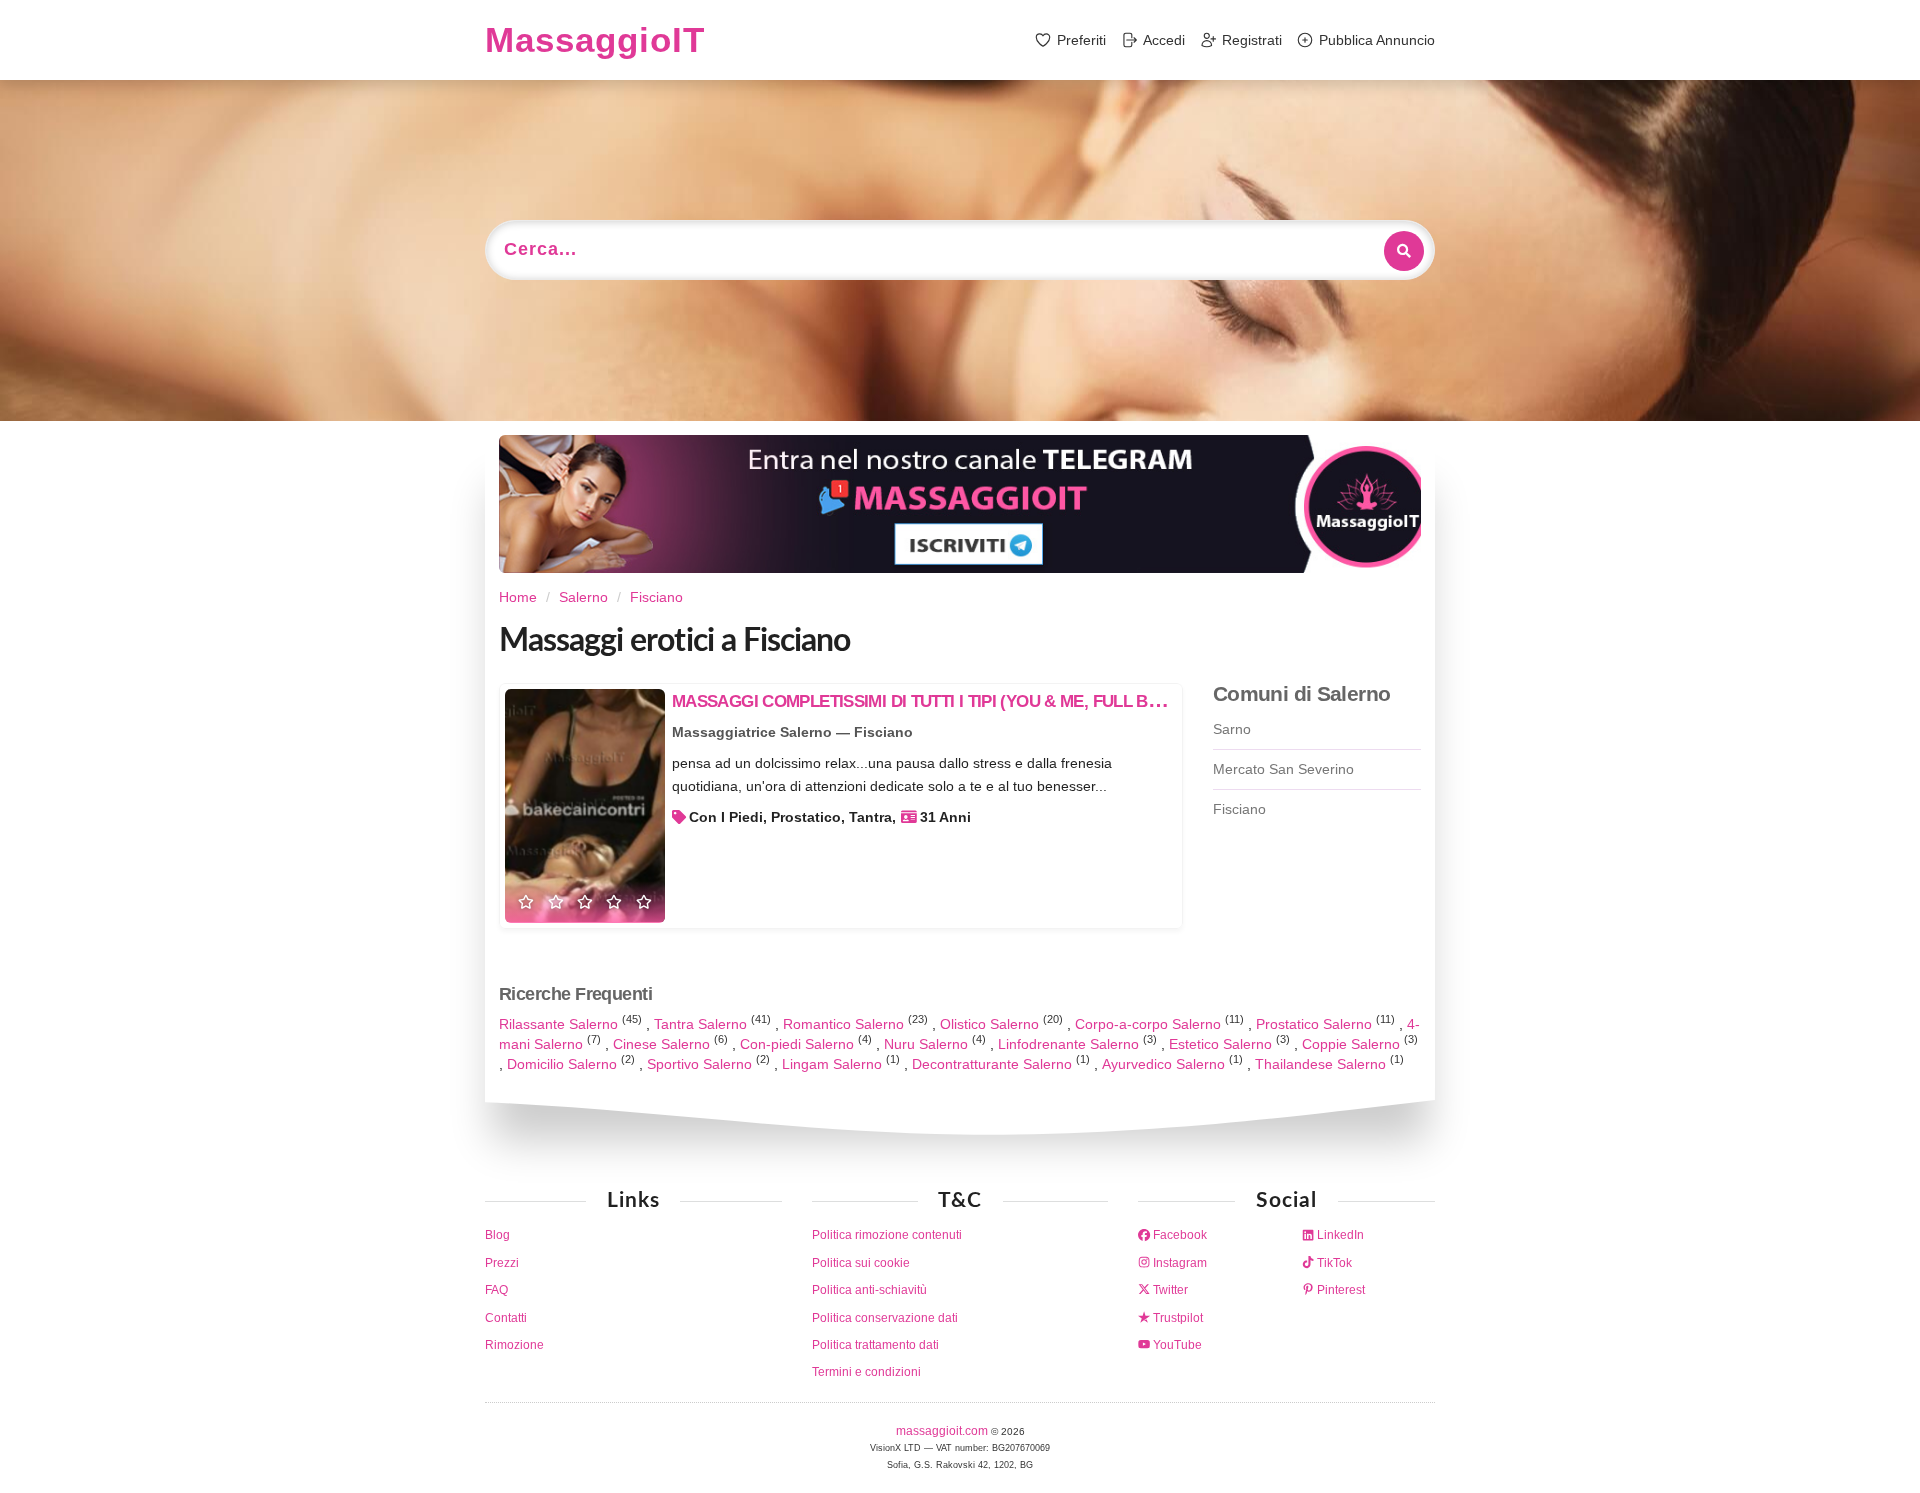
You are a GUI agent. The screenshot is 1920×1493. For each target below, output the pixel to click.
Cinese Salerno (663, 1044)
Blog (497, 1235)
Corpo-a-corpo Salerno (1150, 1024)
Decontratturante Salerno (994, 1064)
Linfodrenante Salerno (1070, 1044)
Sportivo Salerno (701, 1064)
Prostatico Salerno (1316, 1024)
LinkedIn (1339, 1235)
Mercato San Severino (1283, 769)
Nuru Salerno (928, 1044)
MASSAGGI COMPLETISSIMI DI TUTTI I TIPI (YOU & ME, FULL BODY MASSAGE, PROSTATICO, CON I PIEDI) (1075, 701)
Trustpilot (1176, 1318)
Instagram (1178, 1263)
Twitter (1169, 1290)
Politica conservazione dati (885, 1318)
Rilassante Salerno (560, 1024)
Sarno (1232, 729)
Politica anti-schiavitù (869, 1290)
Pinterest (1339, 1290)
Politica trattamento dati (875, 1345)
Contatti (506, 1318)
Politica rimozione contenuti (887, 1235)
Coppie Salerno (1353, 1044)
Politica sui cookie (861, 1263)
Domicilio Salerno (564, 1064)
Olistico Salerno (991, 1024)
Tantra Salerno (702, 1024)
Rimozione (514, 1345)
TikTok (1333, 1263)
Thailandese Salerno (1322, 1064)
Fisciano (1239, 809)
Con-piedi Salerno (799, 1044)
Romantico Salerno (845, 1024)
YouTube (1176, 1345)
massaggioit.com (943, 1431)
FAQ (496, 1290)
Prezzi (502, 1263)
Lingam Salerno (834, 1064)
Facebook (1178, 1235)
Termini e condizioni (866, 1372)
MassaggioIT (595, 39)
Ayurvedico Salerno (1165, 1064)
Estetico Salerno (1222, 1044)
